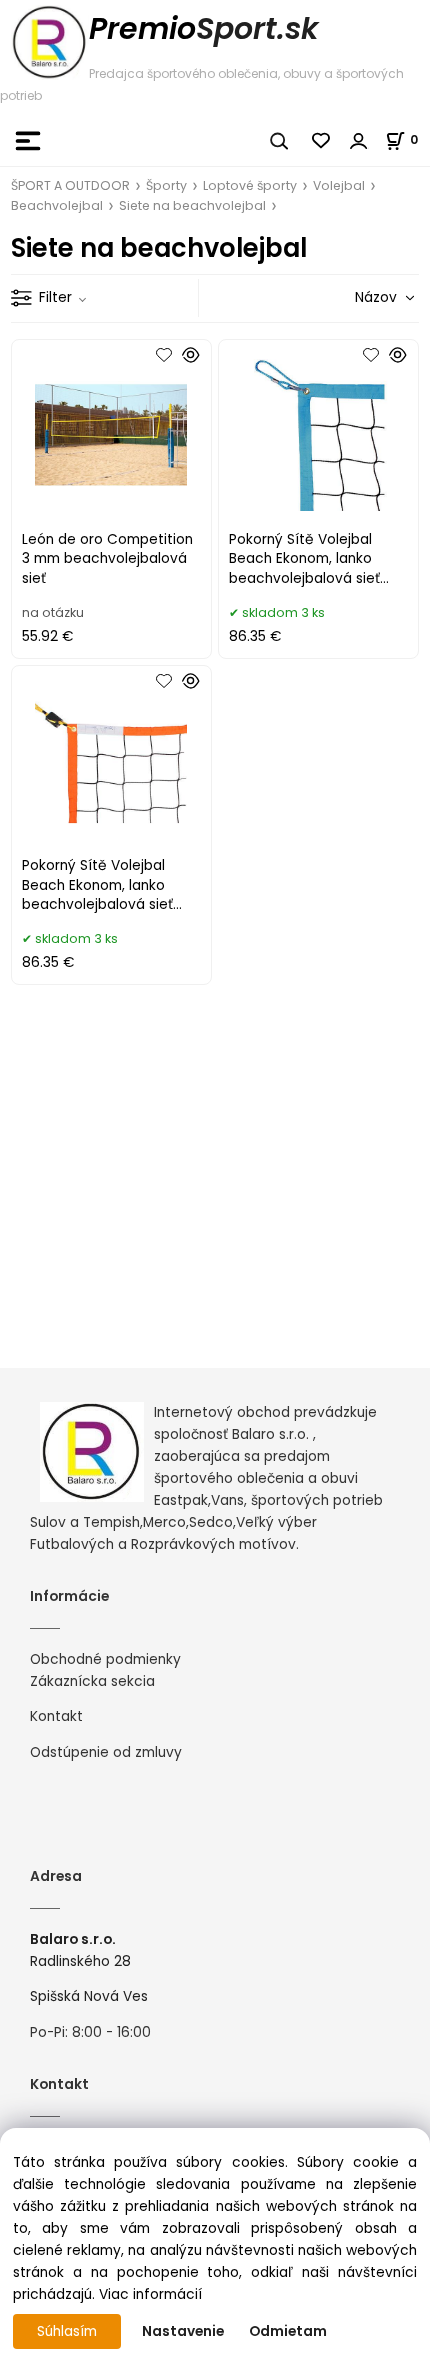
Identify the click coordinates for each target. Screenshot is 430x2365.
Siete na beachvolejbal (192, 205)
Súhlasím (67, 2331)
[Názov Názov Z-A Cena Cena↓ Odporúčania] (356, 297)
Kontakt (56, 1716)
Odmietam (288, 2331)
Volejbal (339, 185)
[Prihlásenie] (359, 141)
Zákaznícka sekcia (92, 1681)
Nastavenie (183, 2331)
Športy (166, 185)
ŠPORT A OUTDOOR (70, 185)
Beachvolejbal (57, 205)
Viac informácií (150, 2294)
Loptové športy (250, 185)
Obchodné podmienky (105, 1659)
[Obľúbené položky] (322, 141)
